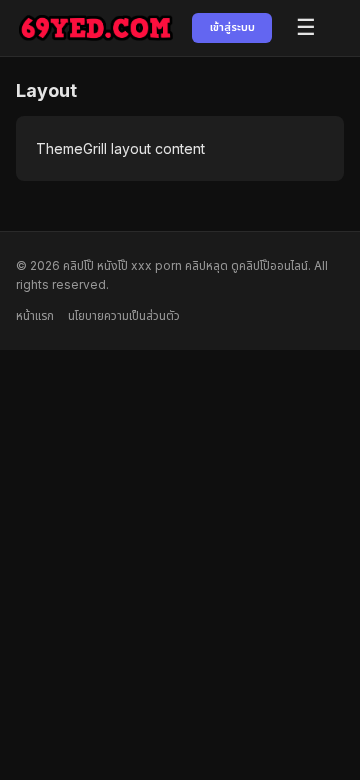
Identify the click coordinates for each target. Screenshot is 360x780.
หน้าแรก (35, 315)
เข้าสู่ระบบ (232, 27)
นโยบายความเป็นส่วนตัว (124, 315)
